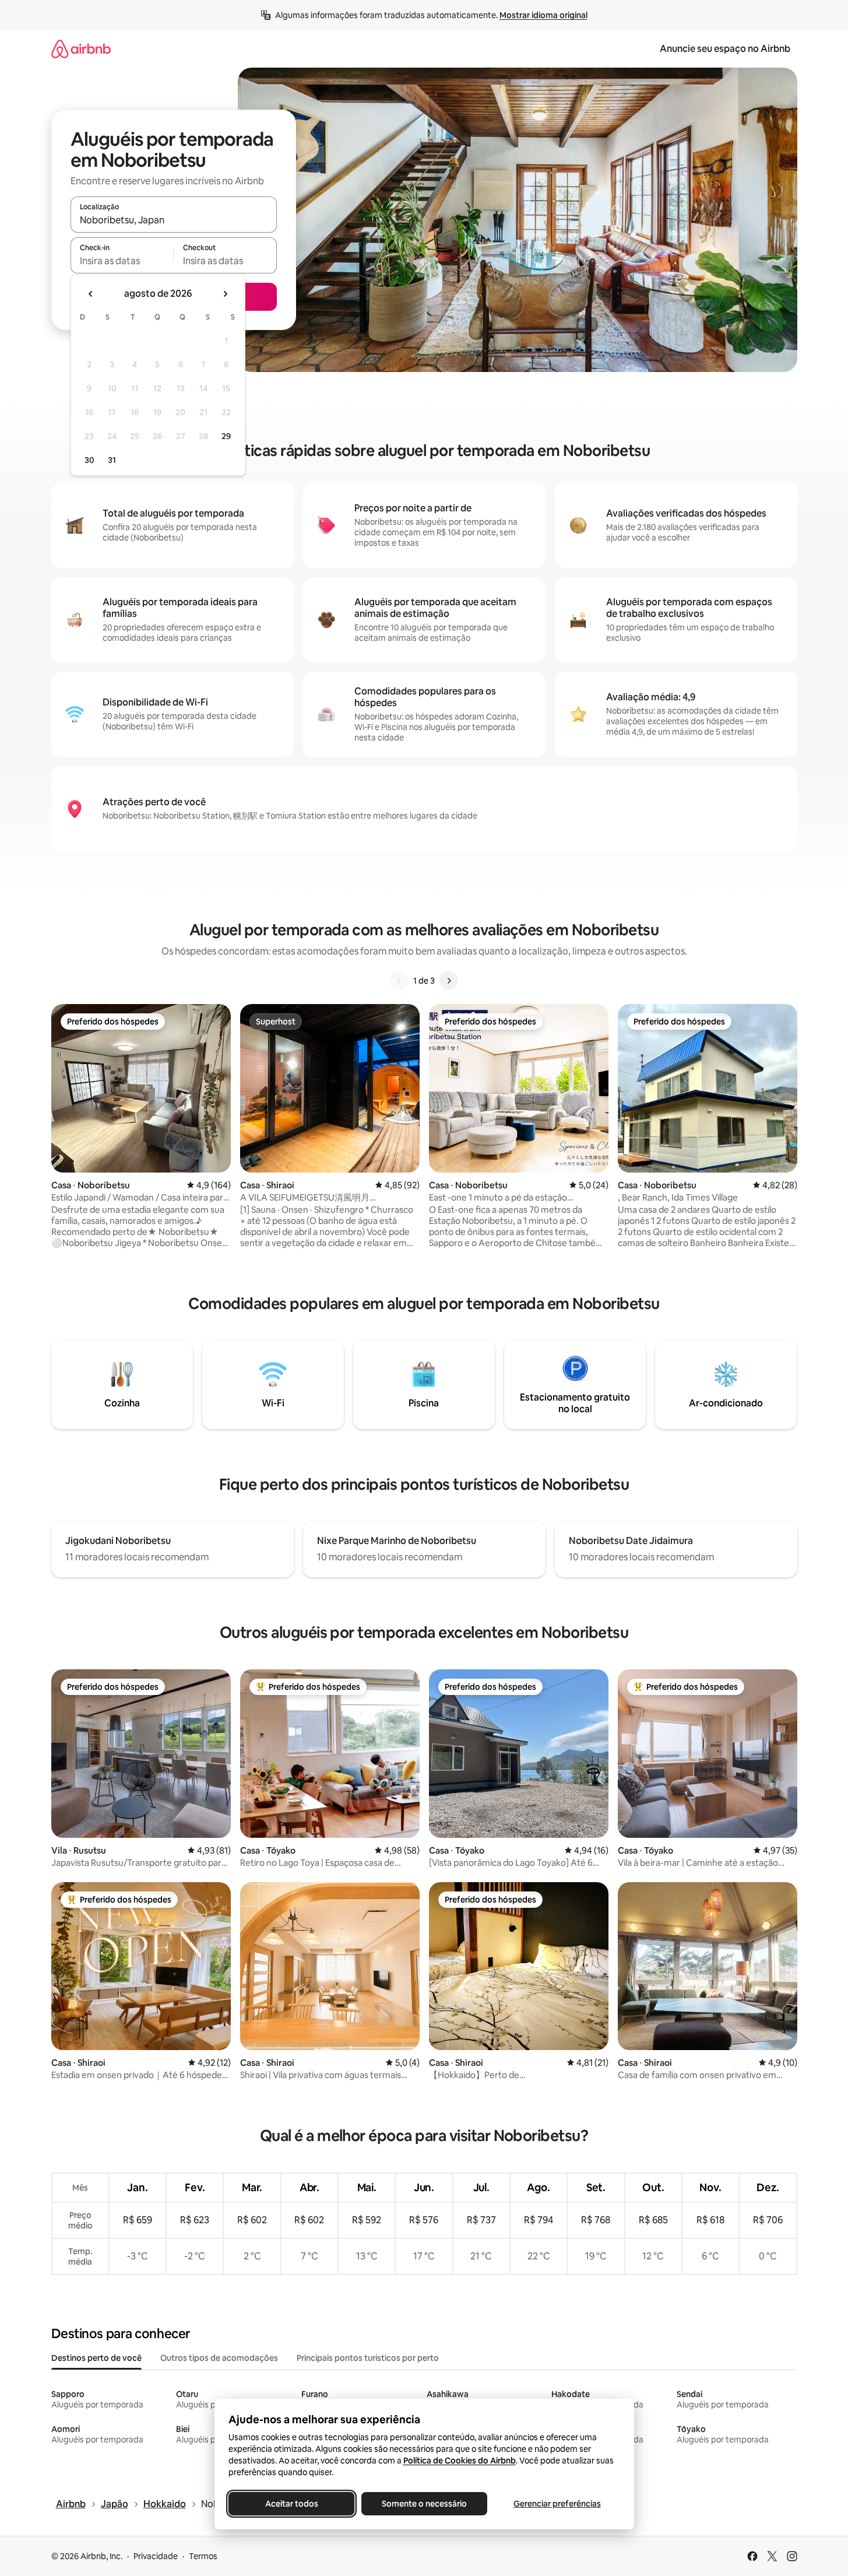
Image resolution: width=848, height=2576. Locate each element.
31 (112, 460)
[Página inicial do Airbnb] (81, 49)
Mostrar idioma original (543, 15)
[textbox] (122, 261)
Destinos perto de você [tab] (96, 2358)
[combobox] (174, 220)
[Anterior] (399, 981)
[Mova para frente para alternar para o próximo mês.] (225, 294)
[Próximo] (449, 981)
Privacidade (156, 2556)
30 (89, 460)
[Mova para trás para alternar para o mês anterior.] (91, 294)
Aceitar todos (291, 2504)
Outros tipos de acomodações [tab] (219, 2358)
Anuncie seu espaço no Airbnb (725, 49)
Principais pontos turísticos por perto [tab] (368, 2358)
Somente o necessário (424, 2504)
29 (226, 436)
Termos (203, 2556)
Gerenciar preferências (557, 2504)
